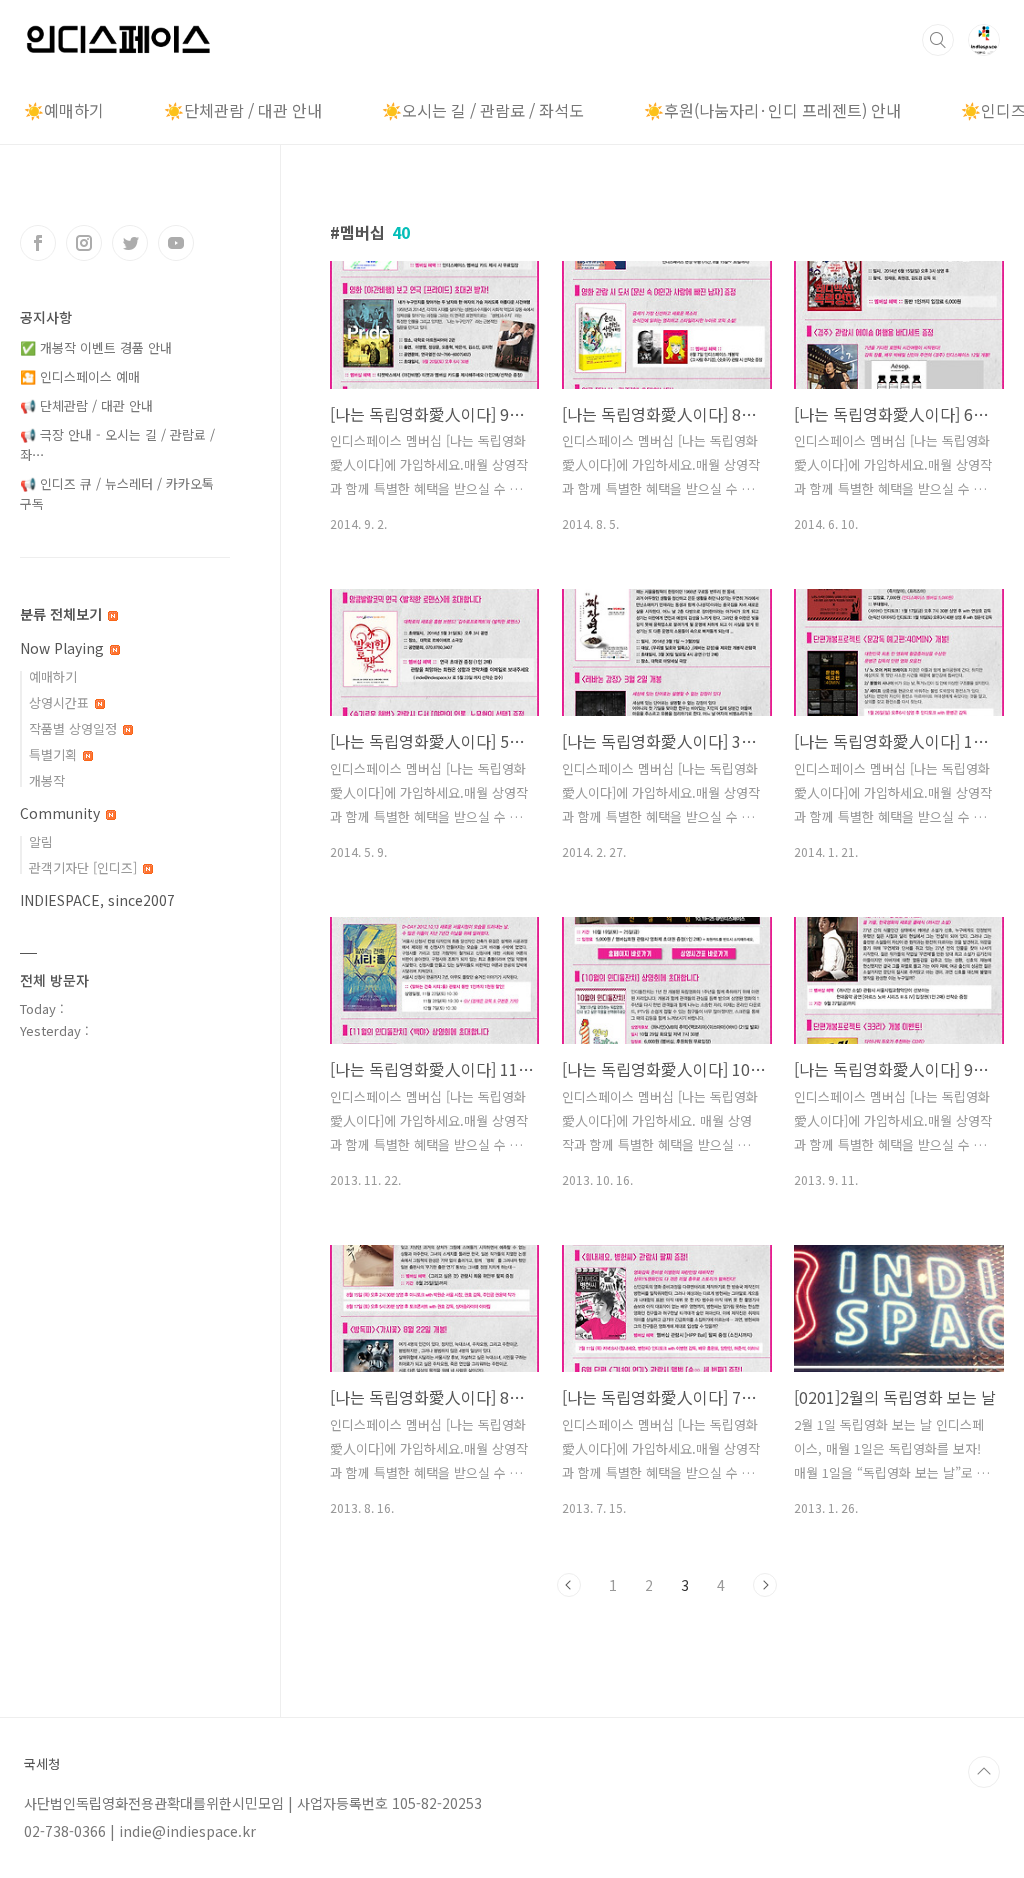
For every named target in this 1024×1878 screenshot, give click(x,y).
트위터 (130, 243)
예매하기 (53, 676)
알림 (41, 841)
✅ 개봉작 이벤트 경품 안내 (96, 347)
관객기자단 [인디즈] (85, 867)
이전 (569, 1585)
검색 (938, 40)
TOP (984, 1772)
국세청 (42, 1764)
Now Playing (64, 648)
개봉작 (47, 780)
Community (62, 813)
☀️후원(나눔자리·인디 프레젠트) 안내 (772, 110)
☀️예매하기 (64, 110)
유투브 (176, 243)
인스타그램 (84, 243)
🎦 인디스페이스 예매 (80, 376)
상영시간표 (61, 702)
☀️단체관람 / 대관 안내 (243, 110)
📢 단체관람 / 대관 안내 (86, 405)
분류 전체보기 (63, 614)
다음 (765, 1585)
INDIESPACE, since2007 (97, 900)
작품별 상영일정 (75, 728)
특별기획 (55, 754)
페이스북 (38, 243)
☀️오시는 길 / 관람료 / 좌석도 (483, 110)
